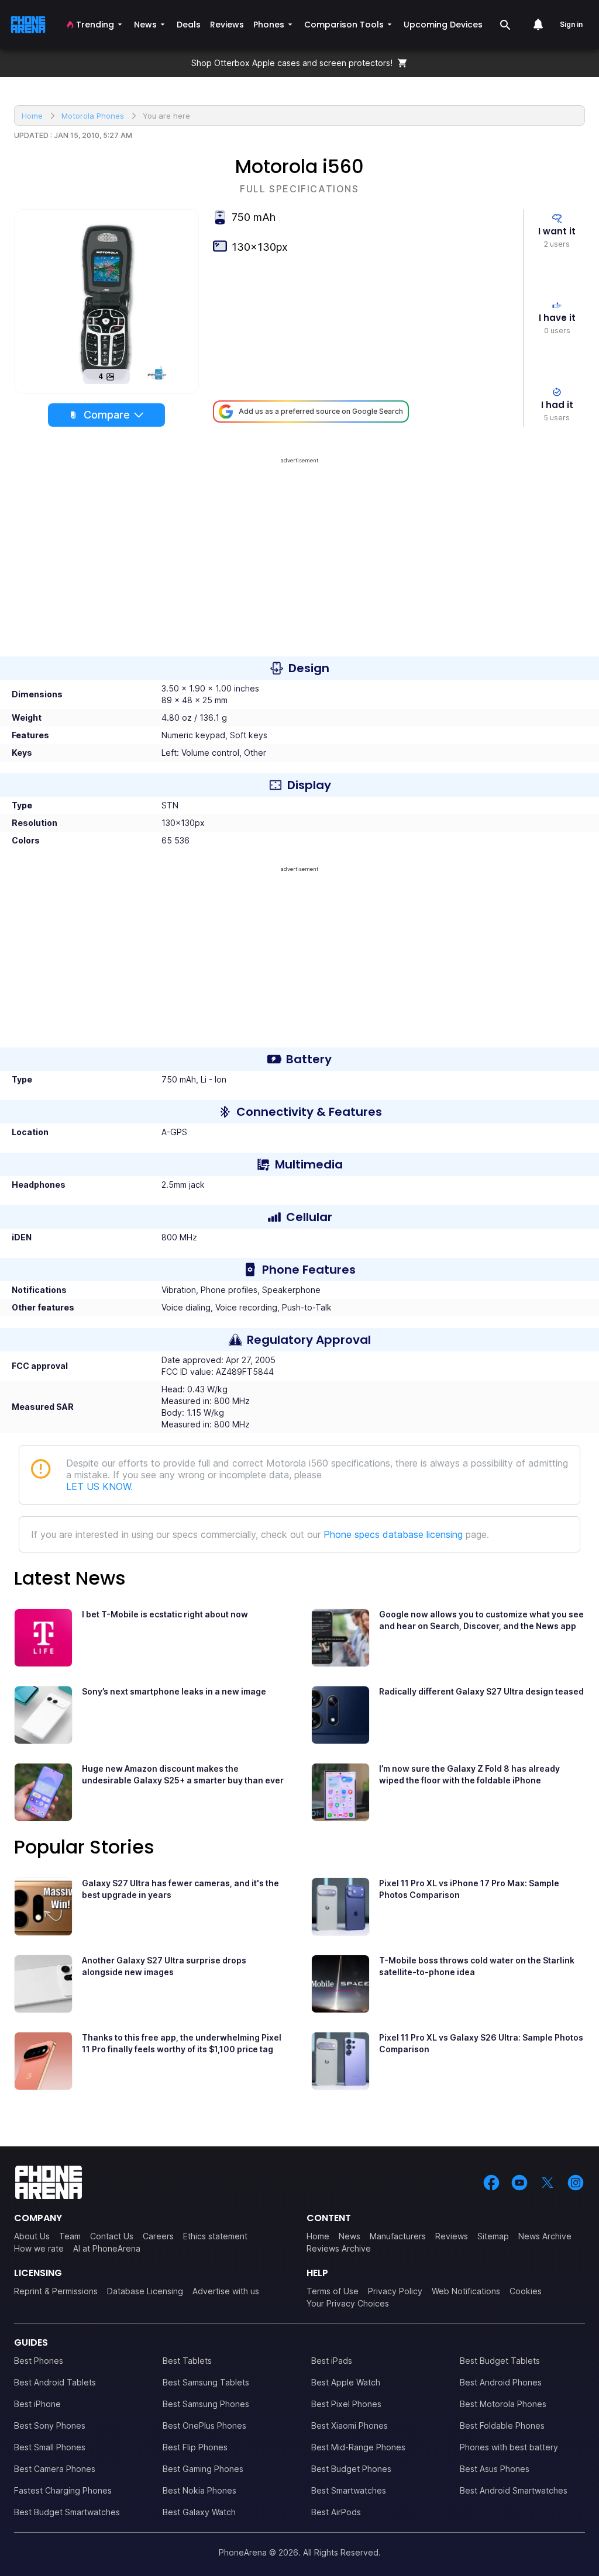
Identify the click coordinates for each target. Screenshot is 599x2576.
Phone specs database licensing (393, 1534)
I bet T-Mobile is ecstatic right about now (165, 1614)
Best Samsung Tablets (206, 2382)
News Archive (545, 2236)
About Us (32, 2236)
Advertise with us (226, 2291)
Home (318, 2236)
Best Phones (39, 2361)
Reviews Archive (339, 2248)
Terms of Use (333, 2291)
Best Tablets (187, 2361)
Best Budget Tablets (500, 2361)
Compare (107, 415)
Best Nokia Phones (199, 2490)
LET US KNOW (98, 1486)
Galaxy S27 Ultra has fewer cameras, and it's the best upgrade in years (180, 1889)
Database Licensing (145, 2291)
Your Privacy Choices (348, 2303)
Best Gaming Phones (203, 2469)
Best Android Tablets (55, 2382)
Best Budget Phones (351, 2469)
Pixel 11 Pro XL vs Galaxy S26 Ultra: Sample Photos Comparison (481, 2043)
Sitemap (493, 2236)
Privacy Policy (395, 2291)
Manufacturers (398, 2236)
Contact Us (112, 2236)
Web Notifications (466, 2291)
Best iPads (332, 2361)
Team (70, 2236)
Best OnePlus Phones (204, 2425)
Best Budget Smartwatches (67, 2512)
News (350, 2236)
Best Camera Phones (55, 2469)
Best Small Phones (50, 2447)
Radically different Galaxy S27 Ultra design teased (481, 1691)
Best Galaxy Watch (199, 2512)
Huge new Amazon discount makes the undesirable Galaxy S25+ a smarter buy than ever (183, 1774)
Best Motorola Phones (503, 2404)
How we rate (39, 2248)
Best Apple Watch (346, 2382)
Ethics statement (215, 2236)
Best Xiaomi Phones (350, 2425)
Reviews (452, 2236)
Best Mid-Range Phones (358, 2447)
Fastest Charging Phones (63, 2490)
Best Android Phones (501, 2382)
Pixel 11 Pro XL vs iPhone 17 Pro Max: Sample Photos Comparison (469, 1889)
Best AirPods (336, 2512)
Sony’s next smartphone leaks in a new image (174, 1691)
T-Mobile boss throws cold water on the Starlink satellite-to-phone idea (477, 1966)
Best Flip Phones (195, 2447)
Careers (158, 2236)
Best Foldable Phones (502, 2425)
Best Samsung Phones (206, 2404)
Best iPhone (37, 2404)
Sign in (571, 24)
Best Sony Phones (50, 2425)
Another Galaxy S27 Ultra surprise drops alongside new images (164, 1966)
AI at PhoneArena (107, 2248)
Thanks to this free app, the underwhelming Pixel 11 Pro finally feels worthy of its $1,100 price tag (182, 2043)
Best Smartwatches (349, 2490)
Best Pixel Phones (346, 2404)
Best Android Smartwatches (514, 2490)
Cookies (526, 2291)
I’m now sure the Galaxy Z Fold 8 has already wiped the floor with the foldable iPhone (469, 1774)
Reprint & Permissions (56, 2291)
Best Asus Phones (495, 2469)
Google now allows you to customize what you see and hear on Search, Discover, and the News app (481, 1620)
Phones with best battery (509, 2447)
